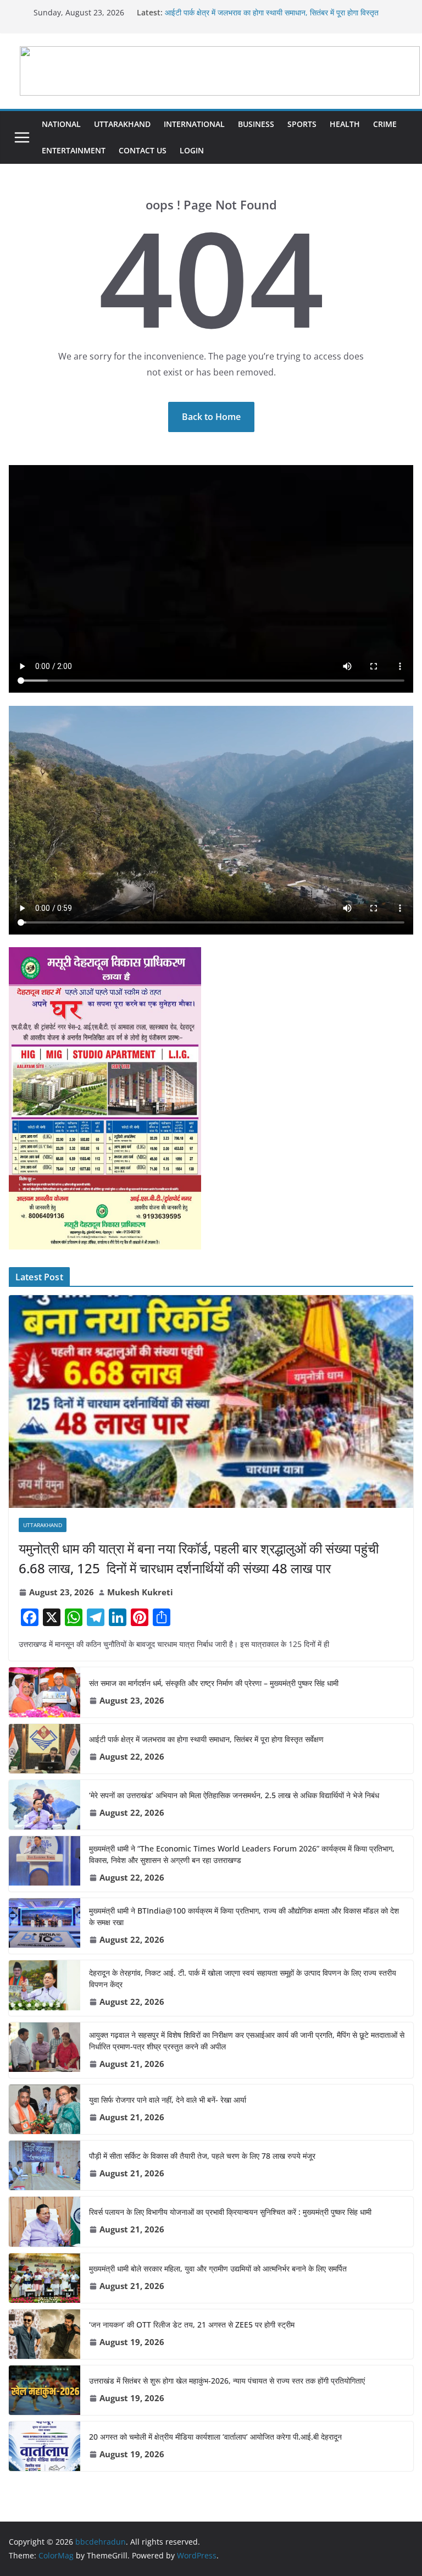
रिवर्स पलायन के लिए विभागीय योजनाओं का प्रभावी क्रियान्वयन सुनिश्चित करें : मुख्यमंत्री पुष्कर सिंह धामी (230, 2212)
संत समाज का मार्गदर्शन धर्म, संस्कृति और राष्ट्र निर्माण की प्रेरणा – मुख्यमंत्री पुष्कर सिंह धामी (214, 1683)
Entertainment (74, 150)
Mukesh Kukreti (140, 1592)
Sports (302, 124)
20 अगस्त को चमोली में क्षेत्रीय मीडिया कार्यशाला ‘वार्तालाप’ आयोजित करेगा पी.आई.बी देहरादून (215, 2437)
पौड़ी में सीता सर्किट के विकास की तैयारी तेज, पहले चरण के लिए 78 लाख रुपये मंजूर (202, 2156)
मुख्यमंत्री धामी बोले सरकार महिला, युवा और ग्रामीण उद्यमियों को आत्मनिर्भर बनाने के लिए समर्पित (218, 2268)
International (194, 124)
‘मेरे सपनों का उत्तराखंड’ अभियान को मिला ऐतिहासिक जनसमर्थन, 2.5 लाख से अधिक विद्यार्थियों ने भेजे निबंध (234, 1795)
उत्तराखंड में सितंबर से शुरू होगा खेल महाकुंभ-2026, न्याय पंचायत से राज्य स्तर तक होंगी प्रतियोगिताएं (227, 2381)
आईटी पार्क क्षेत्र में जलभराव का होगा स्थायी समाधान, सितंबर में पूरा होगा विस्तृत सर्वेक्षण (206, 1739)
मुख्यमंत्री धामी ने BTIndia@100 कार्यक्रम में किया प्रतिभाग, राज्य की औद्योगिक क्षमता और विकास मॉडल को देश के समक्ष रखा (244, 1916)
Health (345, 124)
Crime (385, 124)
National (61, 124)
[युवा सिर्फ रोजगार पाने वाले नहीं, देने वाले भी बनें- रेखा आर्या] (45, 2109)
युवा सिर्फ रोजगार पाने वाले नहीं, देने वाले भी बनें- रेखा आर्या (168, 2100)
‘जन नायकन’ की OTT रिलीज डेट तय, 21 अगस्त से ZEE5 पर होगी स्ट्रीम (192, 2325)
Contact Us (143, 150)
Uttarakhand (122, 124)
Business (256, 124)
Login (192, 150)
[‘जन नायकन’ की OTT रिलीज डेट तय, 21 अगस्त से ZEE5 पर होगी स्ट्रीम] (45, 2334)
